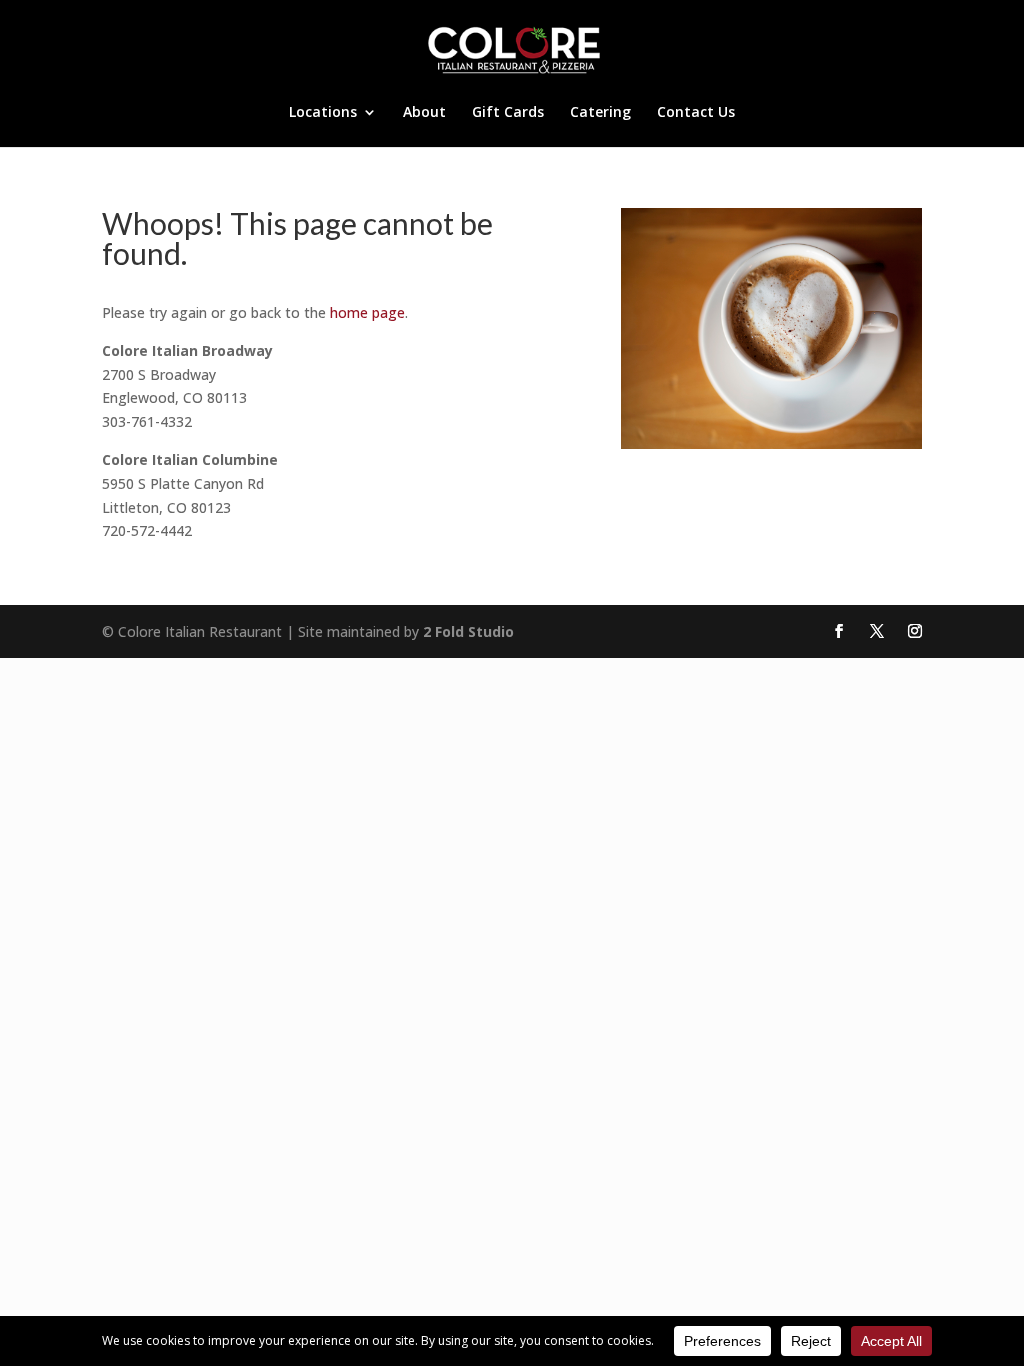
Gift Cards (508, 113)
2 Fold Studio (468, 631)
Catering (600, 113)
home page (367, 312)
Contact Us (696, 113)
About (424, 113)
